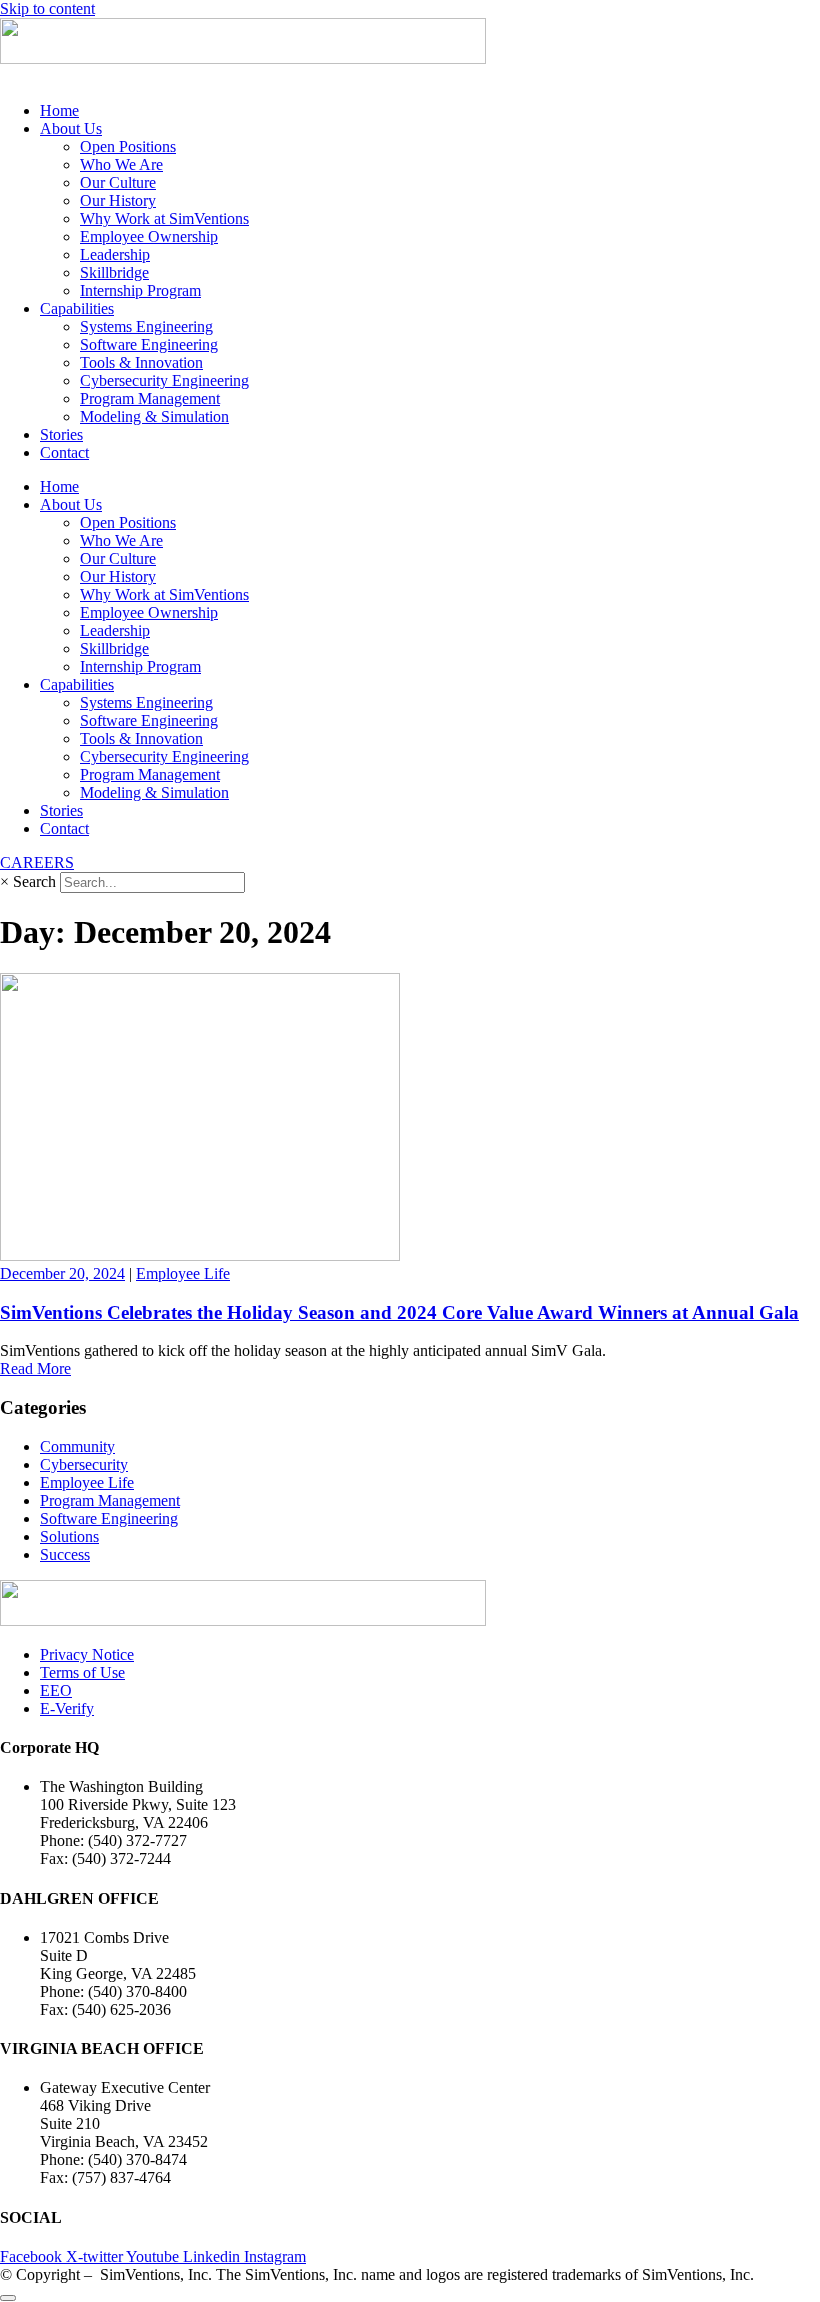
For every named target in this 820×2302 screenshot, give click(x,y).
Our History (118, 200)
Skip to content (47, 8)
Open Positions (128, 146)
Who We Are (121, 164)
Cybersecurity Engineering (164, 380)
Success (65, 1554)
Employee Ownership (149, 236)
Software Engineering (149, 344)
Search (34, 881)
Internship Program (140, 290)
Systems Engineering (146, 326)
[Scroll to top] (8, 2298)
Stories (61, 434)
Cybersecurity (84, 1464)
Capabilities (77, 308)
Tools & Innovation (141, 362)
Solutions (69, 1536)
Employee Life (183, 1273)
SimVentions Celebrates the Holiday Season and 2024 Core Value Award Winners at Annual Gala (399, 1312)
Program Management (150, 398)
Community (77, 1446)
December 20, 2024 (62, 1273)
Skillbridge (114, 272)
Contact (64, 452)
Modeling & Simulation (154, 416)
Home (59, 110)
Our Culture (118, 182)
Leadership (115, 254)
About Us (71, 128)
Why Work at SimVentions (164, 218)
